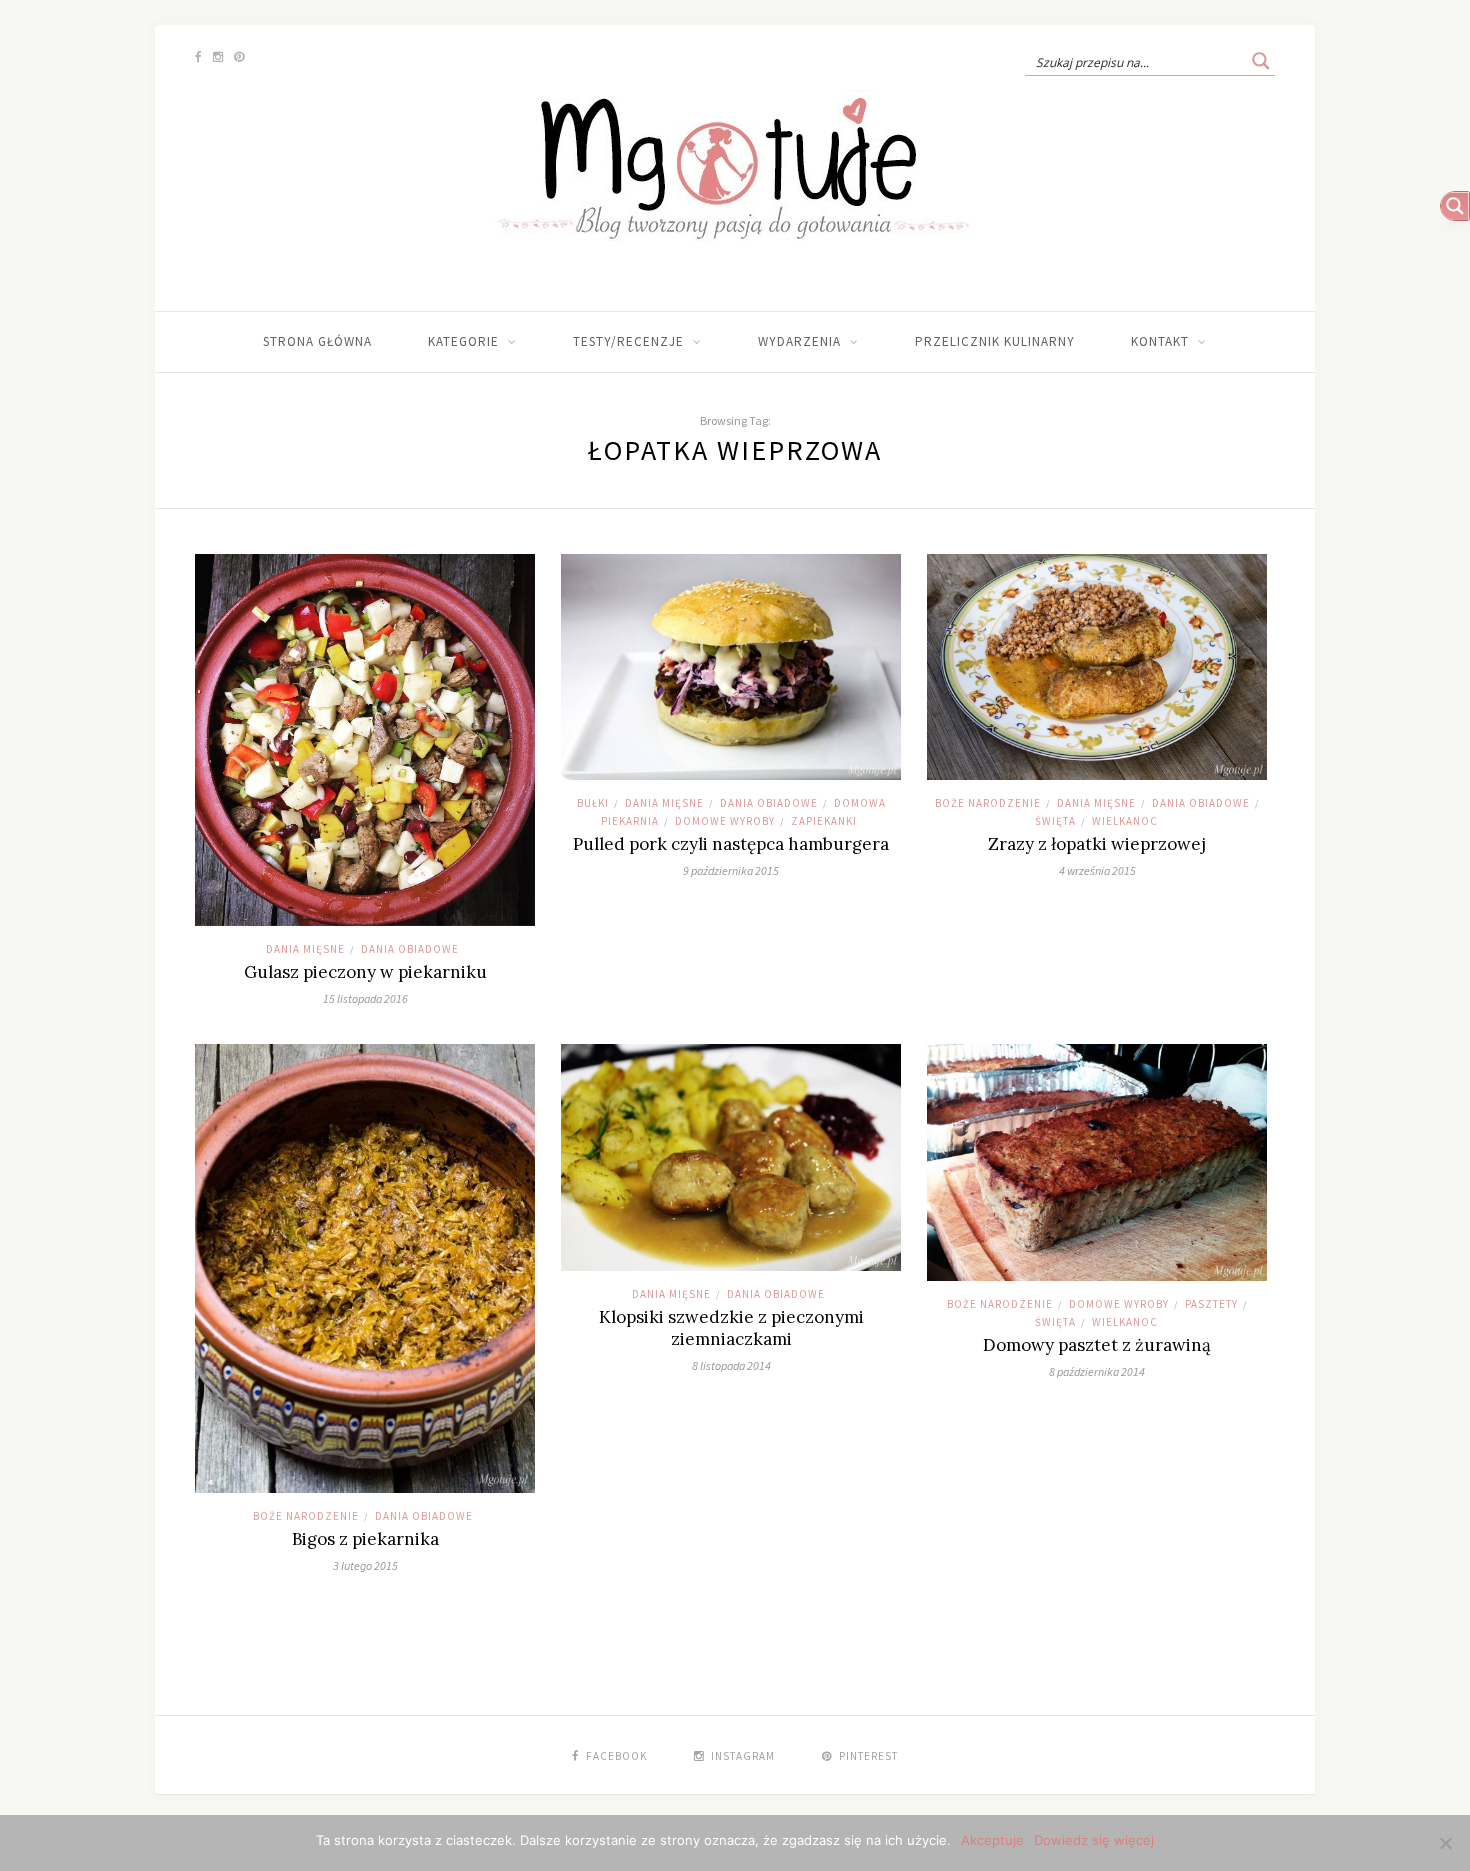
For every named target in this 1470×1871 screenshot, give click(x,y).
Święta (1055, 821)
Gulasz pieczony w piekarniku (365, 972)
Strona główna (317, 341)
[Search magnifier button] (1261, 61)
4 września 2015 (1097, 870)
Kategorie (463, 341)
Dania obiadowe (410, 949)
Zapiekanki (824, 821)
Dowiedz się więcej (1094, 1840)
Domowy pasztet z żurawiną (1097, 1345)
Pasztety (1211, 1304)
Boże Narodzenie (988, 803)
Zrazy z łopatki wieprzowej (1097, 844)
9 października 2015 (731, 870)
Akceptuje (992, 1840)
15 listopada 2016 (365, 998)
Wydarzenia (799, 341)
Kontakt (1160, 341)
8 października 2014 (1097, 1371)
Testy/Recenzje (628, 341)
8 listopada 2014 (731, 1365)
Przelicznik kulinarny (995, 341)
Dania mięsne (305, 949)
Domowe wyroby (725, 821)
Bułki (593, 803)
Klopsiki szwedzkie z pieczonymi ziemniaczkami (731, 1328)
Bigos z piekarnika (365, 1539)
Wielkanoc (1125, 821)
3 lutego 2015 (365, 1565)
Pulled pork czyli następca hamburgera (731, 844)
